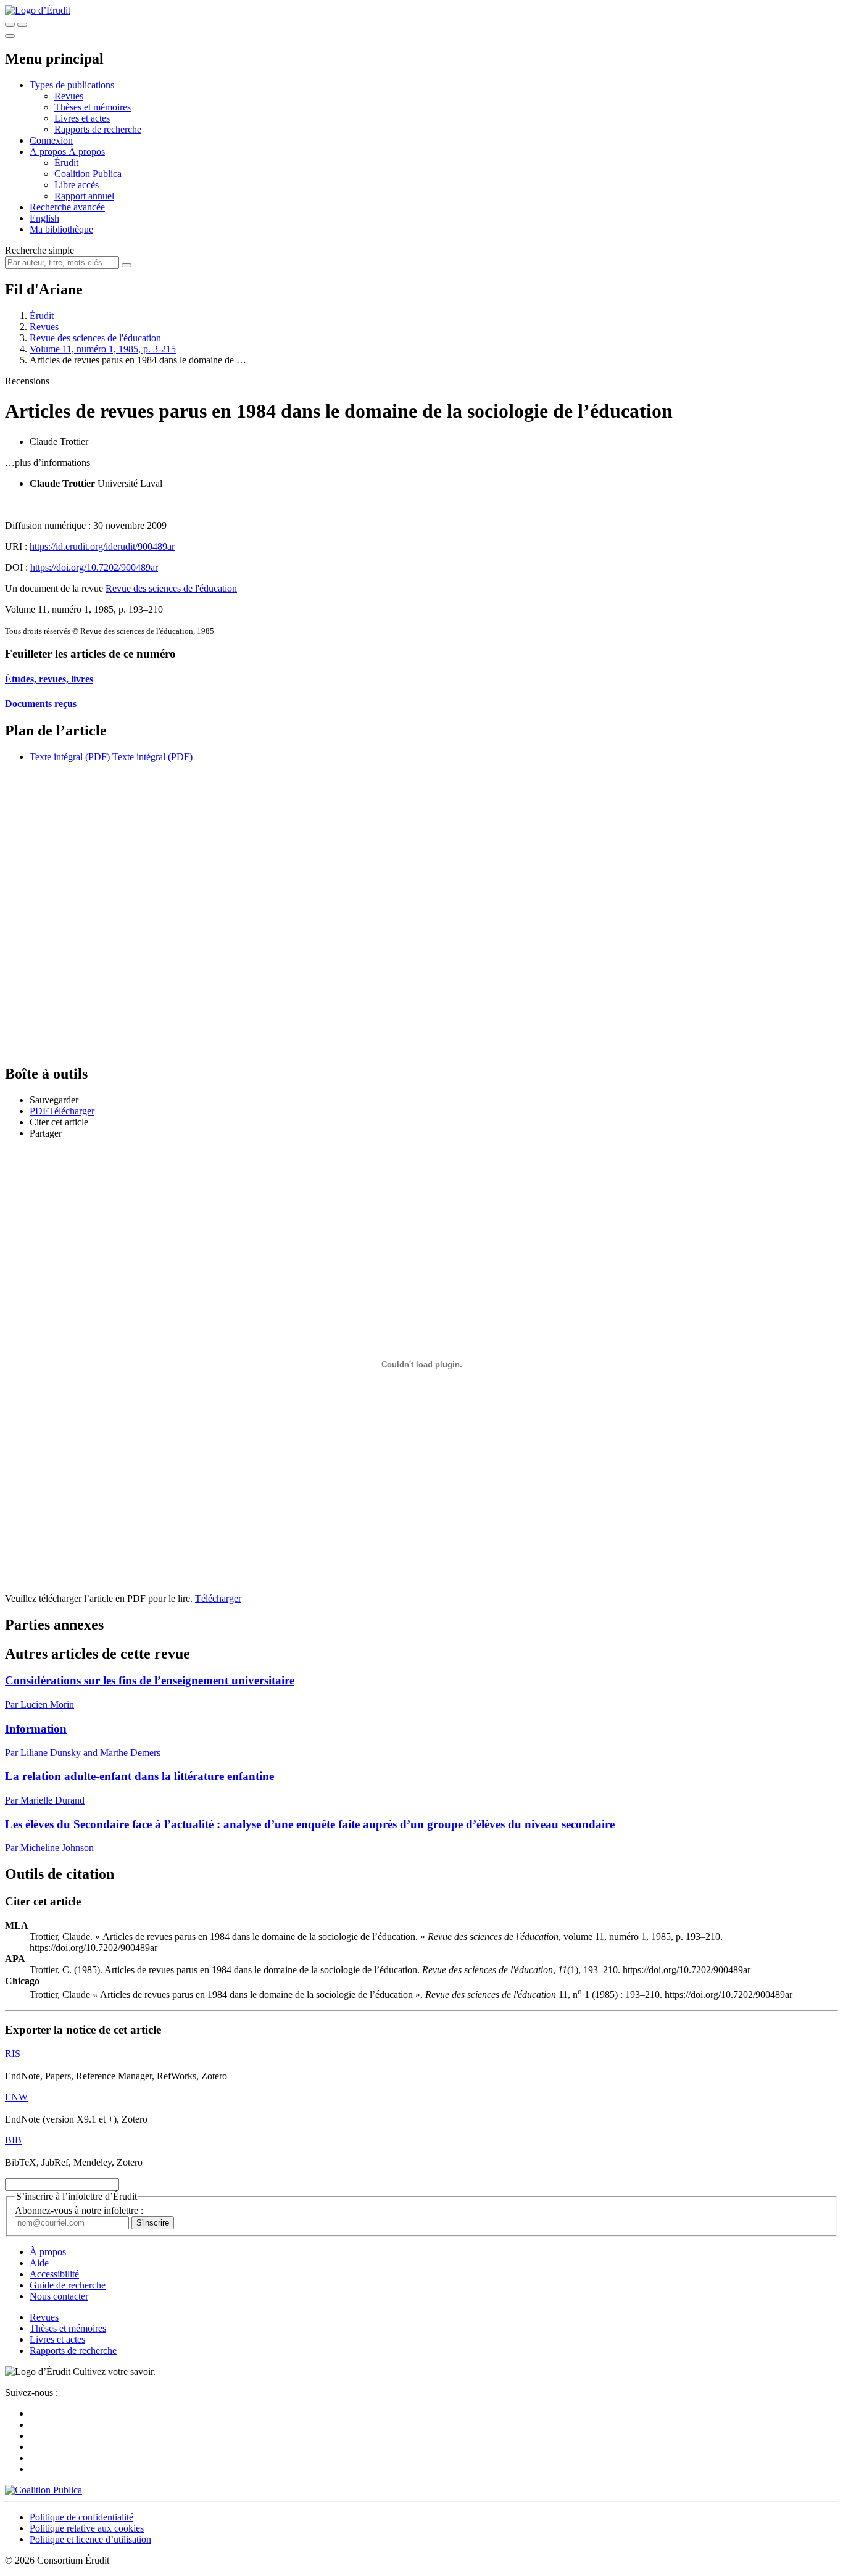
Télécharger (218, 1598)
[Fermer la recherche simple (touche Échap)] (22, 25)
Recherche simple (39, 250)
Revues (69, 96)
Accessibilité (54, 2274)
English (44, 218)
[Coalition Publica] (44, 2490)
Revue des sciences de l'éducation (95, 338)
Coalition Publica (88, 174)
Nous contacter (59, 2296)
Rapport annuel (84, 196)
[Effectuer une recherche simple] (10, 25)
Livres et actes (82, 118)
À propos (87, 151)
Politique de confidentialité (81, 2517)
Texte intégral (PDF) (70, 757)
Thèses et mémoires (93, 107)
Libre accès (77, 185)
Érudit (66, 163)
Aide (39, 2263)
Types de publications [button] (72, 85)
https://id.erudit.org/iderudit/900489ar (102, 546)
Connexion (51, 140)
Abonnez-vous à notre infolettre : (79, 2210)
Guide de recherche (68, 2285)
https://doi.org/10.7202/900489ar (94, 567)
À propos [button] (49, 151)
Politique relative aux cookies (87, 2528)
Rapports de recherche (98, 129)
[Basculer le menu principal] (10, 36)
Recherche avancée (67, 207)
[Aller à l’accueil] (38, 10)
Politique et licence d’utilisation (90, 2539)
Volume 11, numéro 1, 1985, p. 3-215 (103, 349)
